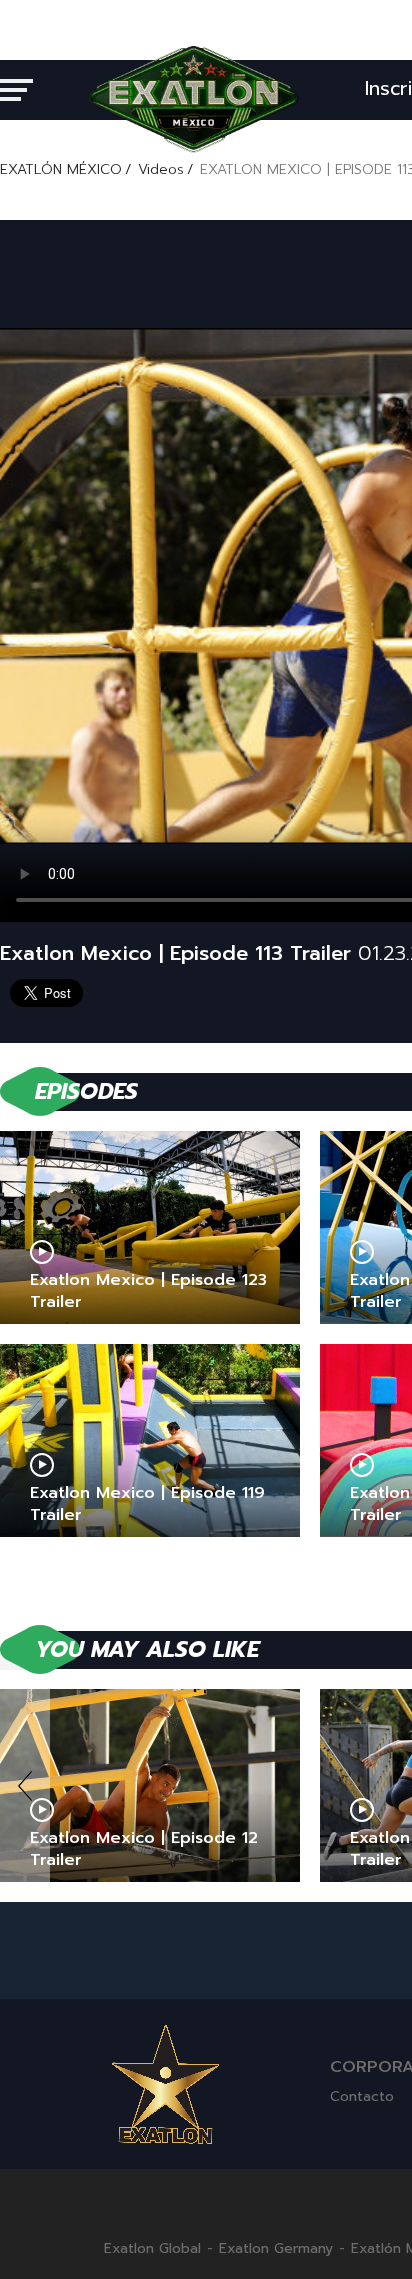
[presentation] (25, 1785)
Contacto (362, 2096)
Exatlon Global (152, 2249)
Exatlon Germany (276, 2249)
